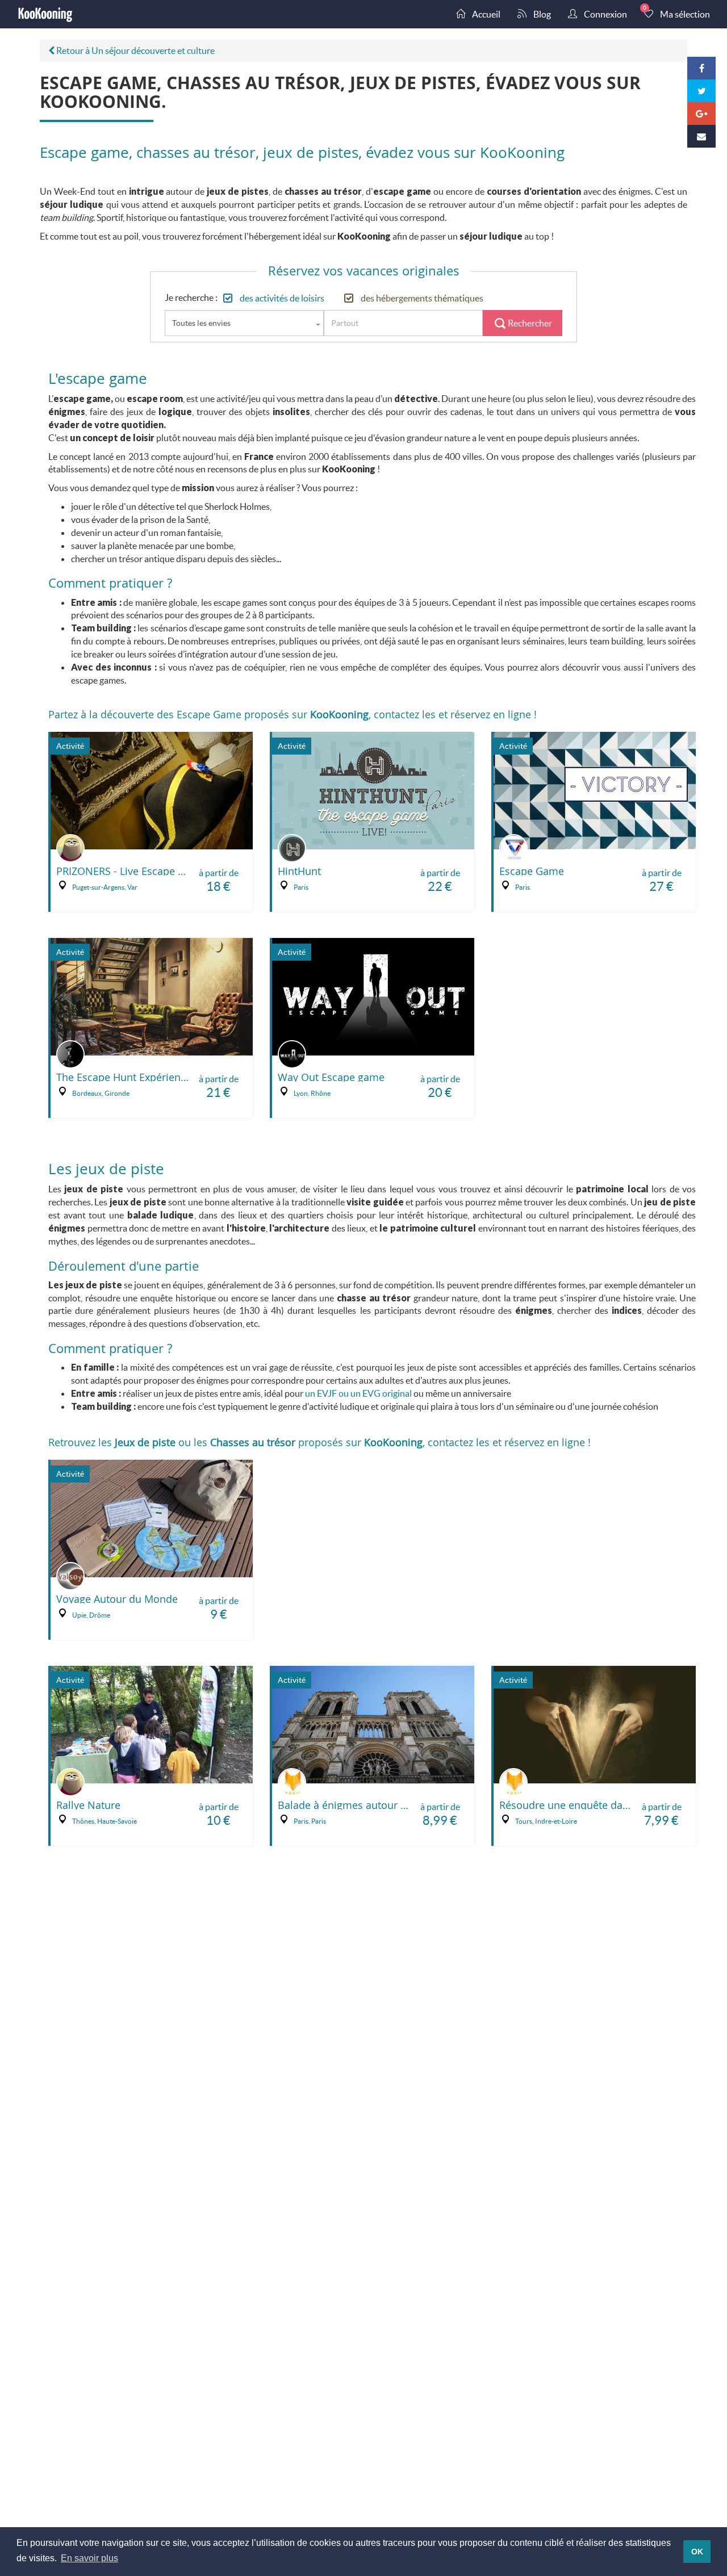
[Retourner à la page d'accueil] (45, 14)
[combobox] (244, 323)
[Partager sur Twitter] (701, 91)
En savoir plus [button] (89, 2558)
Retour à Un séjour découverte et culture (135, 50)
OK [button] (697, 2552)
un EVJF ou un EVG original (358, 1393)
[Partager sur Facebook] (701, 68)
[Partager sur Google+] (701, 114)
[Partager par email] (701, 136)
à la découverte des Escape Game (161, 714)
